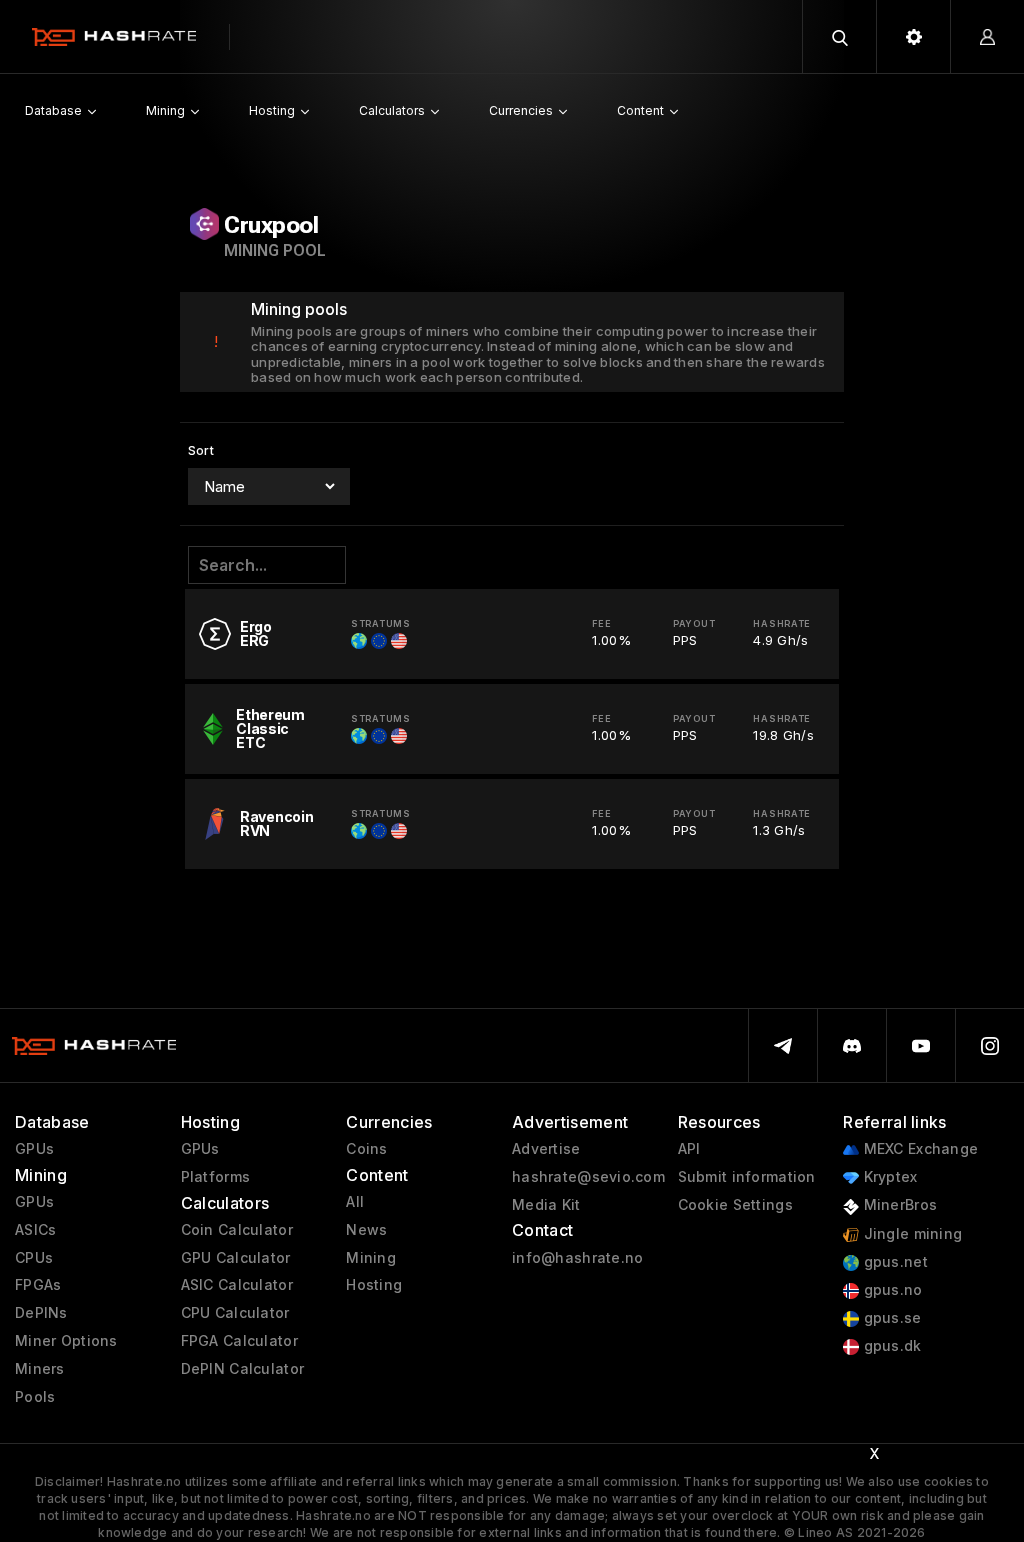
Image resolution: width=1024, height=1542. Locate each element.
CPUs (34, 1258)
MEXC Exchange (918, 1149)
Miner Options (66, 1341)
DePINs (41, 1313)
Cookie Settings (735, 1205)
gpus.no (890, 1290)
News (366, 1230)
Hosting (374, 1285)
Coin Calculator (237, 1230)
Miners (40, 1369)
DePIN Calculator (242, 1369)
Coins (366, 1149)
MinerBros (898, 1205)
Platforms (216, 1177)
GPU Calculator (236, 1258)
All (355, 1202)
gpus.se (890, 1318)
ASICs (35, 1230)
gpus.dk (890, 1346)
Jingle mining (910, 1234)
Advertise (546, 1149)
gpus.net (893, 1262)
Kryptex (888, 1177)
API (689, 1149)
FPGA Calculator (239, 1341)
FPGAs (38, 1285)
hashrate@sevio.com (588, 1177)
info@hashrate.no (577, 1258)
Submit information (747, 1177)
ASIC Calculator (237, 1285)
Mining (371, 1258)
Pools (35, 1397)
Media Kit (546, 1205)
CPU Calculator (235, 1313)
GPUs (34, 1149)
